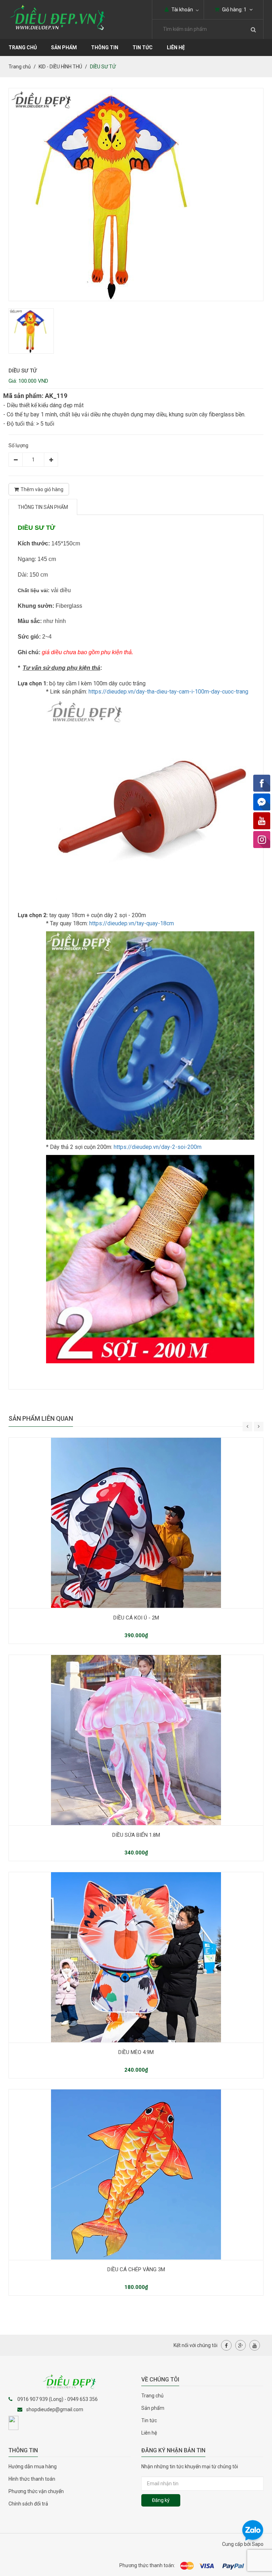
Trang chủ (23, 47)
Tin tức (143, 47)
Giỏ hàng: (234, 10)
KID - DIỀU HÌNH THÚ (60, 67)
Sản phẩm (64, 47)
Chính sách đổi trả (28, 2504)
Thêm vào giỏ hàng (42, 489)
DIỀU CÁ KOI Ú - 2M (136, 1618)
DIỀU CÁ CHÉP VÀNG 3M (136, 2269)
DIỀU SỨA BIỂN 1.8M (136, 1835)
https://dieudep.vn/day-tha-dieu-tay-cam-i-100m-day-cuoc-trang (168, 692)
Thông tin (105, 47)
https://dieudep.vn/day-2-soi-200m (158, 1147)
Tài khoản (182, 10)
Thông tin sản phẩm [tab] (43, 507)
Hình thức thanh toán (32, 2479)
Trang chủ (152, 2396)
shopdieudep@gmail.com (55, 2409)
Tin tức (149, 2420)
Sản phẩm (153, 2408)
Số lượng (18, 445)
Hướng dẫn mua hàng (33, 2466)
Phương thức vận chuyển (36, 2491)
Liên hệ (176, 47)
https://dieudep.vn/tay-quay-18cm (132, 923)
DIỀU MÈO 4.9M (136, 2052)
